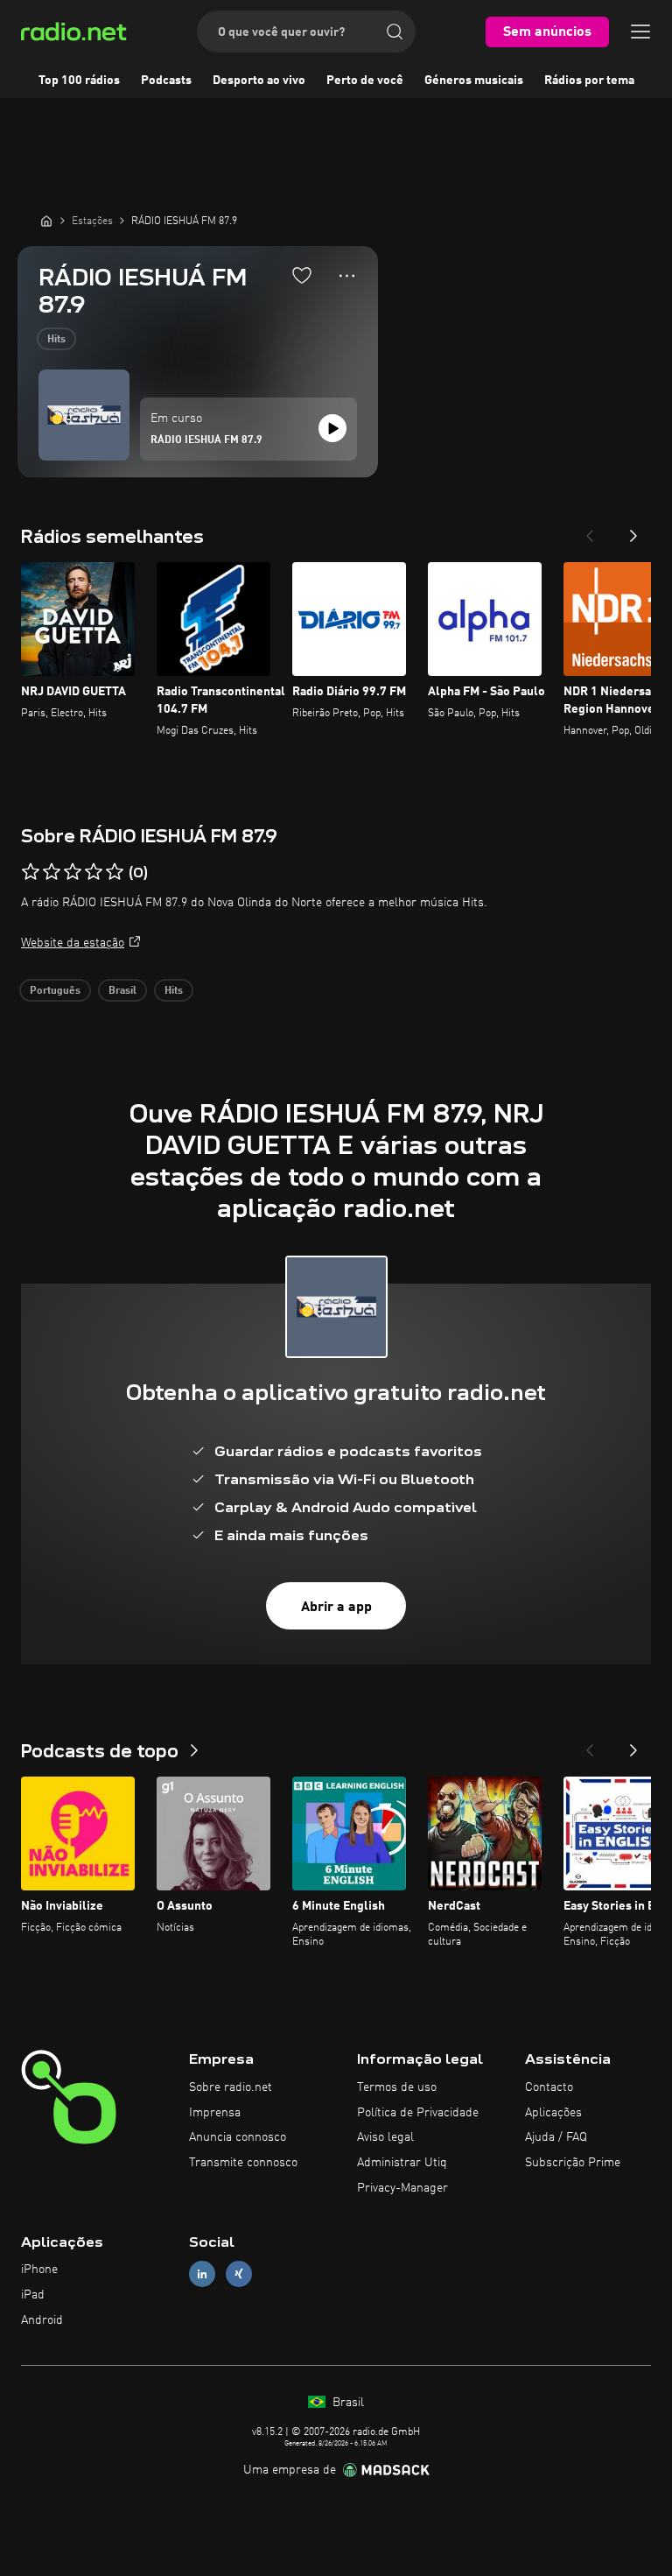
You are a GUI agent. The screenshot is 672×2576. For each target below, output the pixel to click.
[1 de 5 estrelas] (31, 872)
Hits (56, 340)
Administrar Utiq (402, 2163)
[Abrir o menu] (640, 32)
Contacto (549, 2087)
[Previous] (590, 531)
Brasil (122, 991)
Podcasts (166, 81)
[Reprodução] (332, 428)
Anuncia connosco (238, 2137)
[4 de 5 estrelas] (94, 872)
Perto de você (365, 81)
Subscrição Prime (573, 2163)
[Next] (633, 531)
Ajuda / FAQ (556, 2137)
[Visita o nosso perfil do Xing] (239, 2274)
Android (42, 2320)
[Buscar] (395, 32)
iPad (33, 2295)
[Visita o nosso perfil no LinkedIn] (202, 2274)
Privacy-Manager (402, 2188)
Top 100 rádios (79, 81)
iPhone (39, 2270)
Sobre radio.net (231, 2087)
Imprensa (215, 2113)
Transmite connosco (243, 2163)
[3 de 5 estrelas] (73, 872)
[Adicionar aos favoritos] (302, 275)
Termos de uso (397, 2087)
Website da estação (73, 943)
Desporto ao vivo (259, 81)
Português (55, 991)
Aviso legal (385, 2137)
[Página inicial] (46, 221)
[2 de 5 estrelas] (52, 872)
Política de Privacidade (418, 2113)
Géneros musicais (474, 81)
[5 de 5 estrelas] (115, 872)
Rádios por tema (589, 81)
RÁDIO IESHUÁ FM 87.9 (206, 440)
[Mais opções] (347, 276)
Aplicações (553, 2113)
